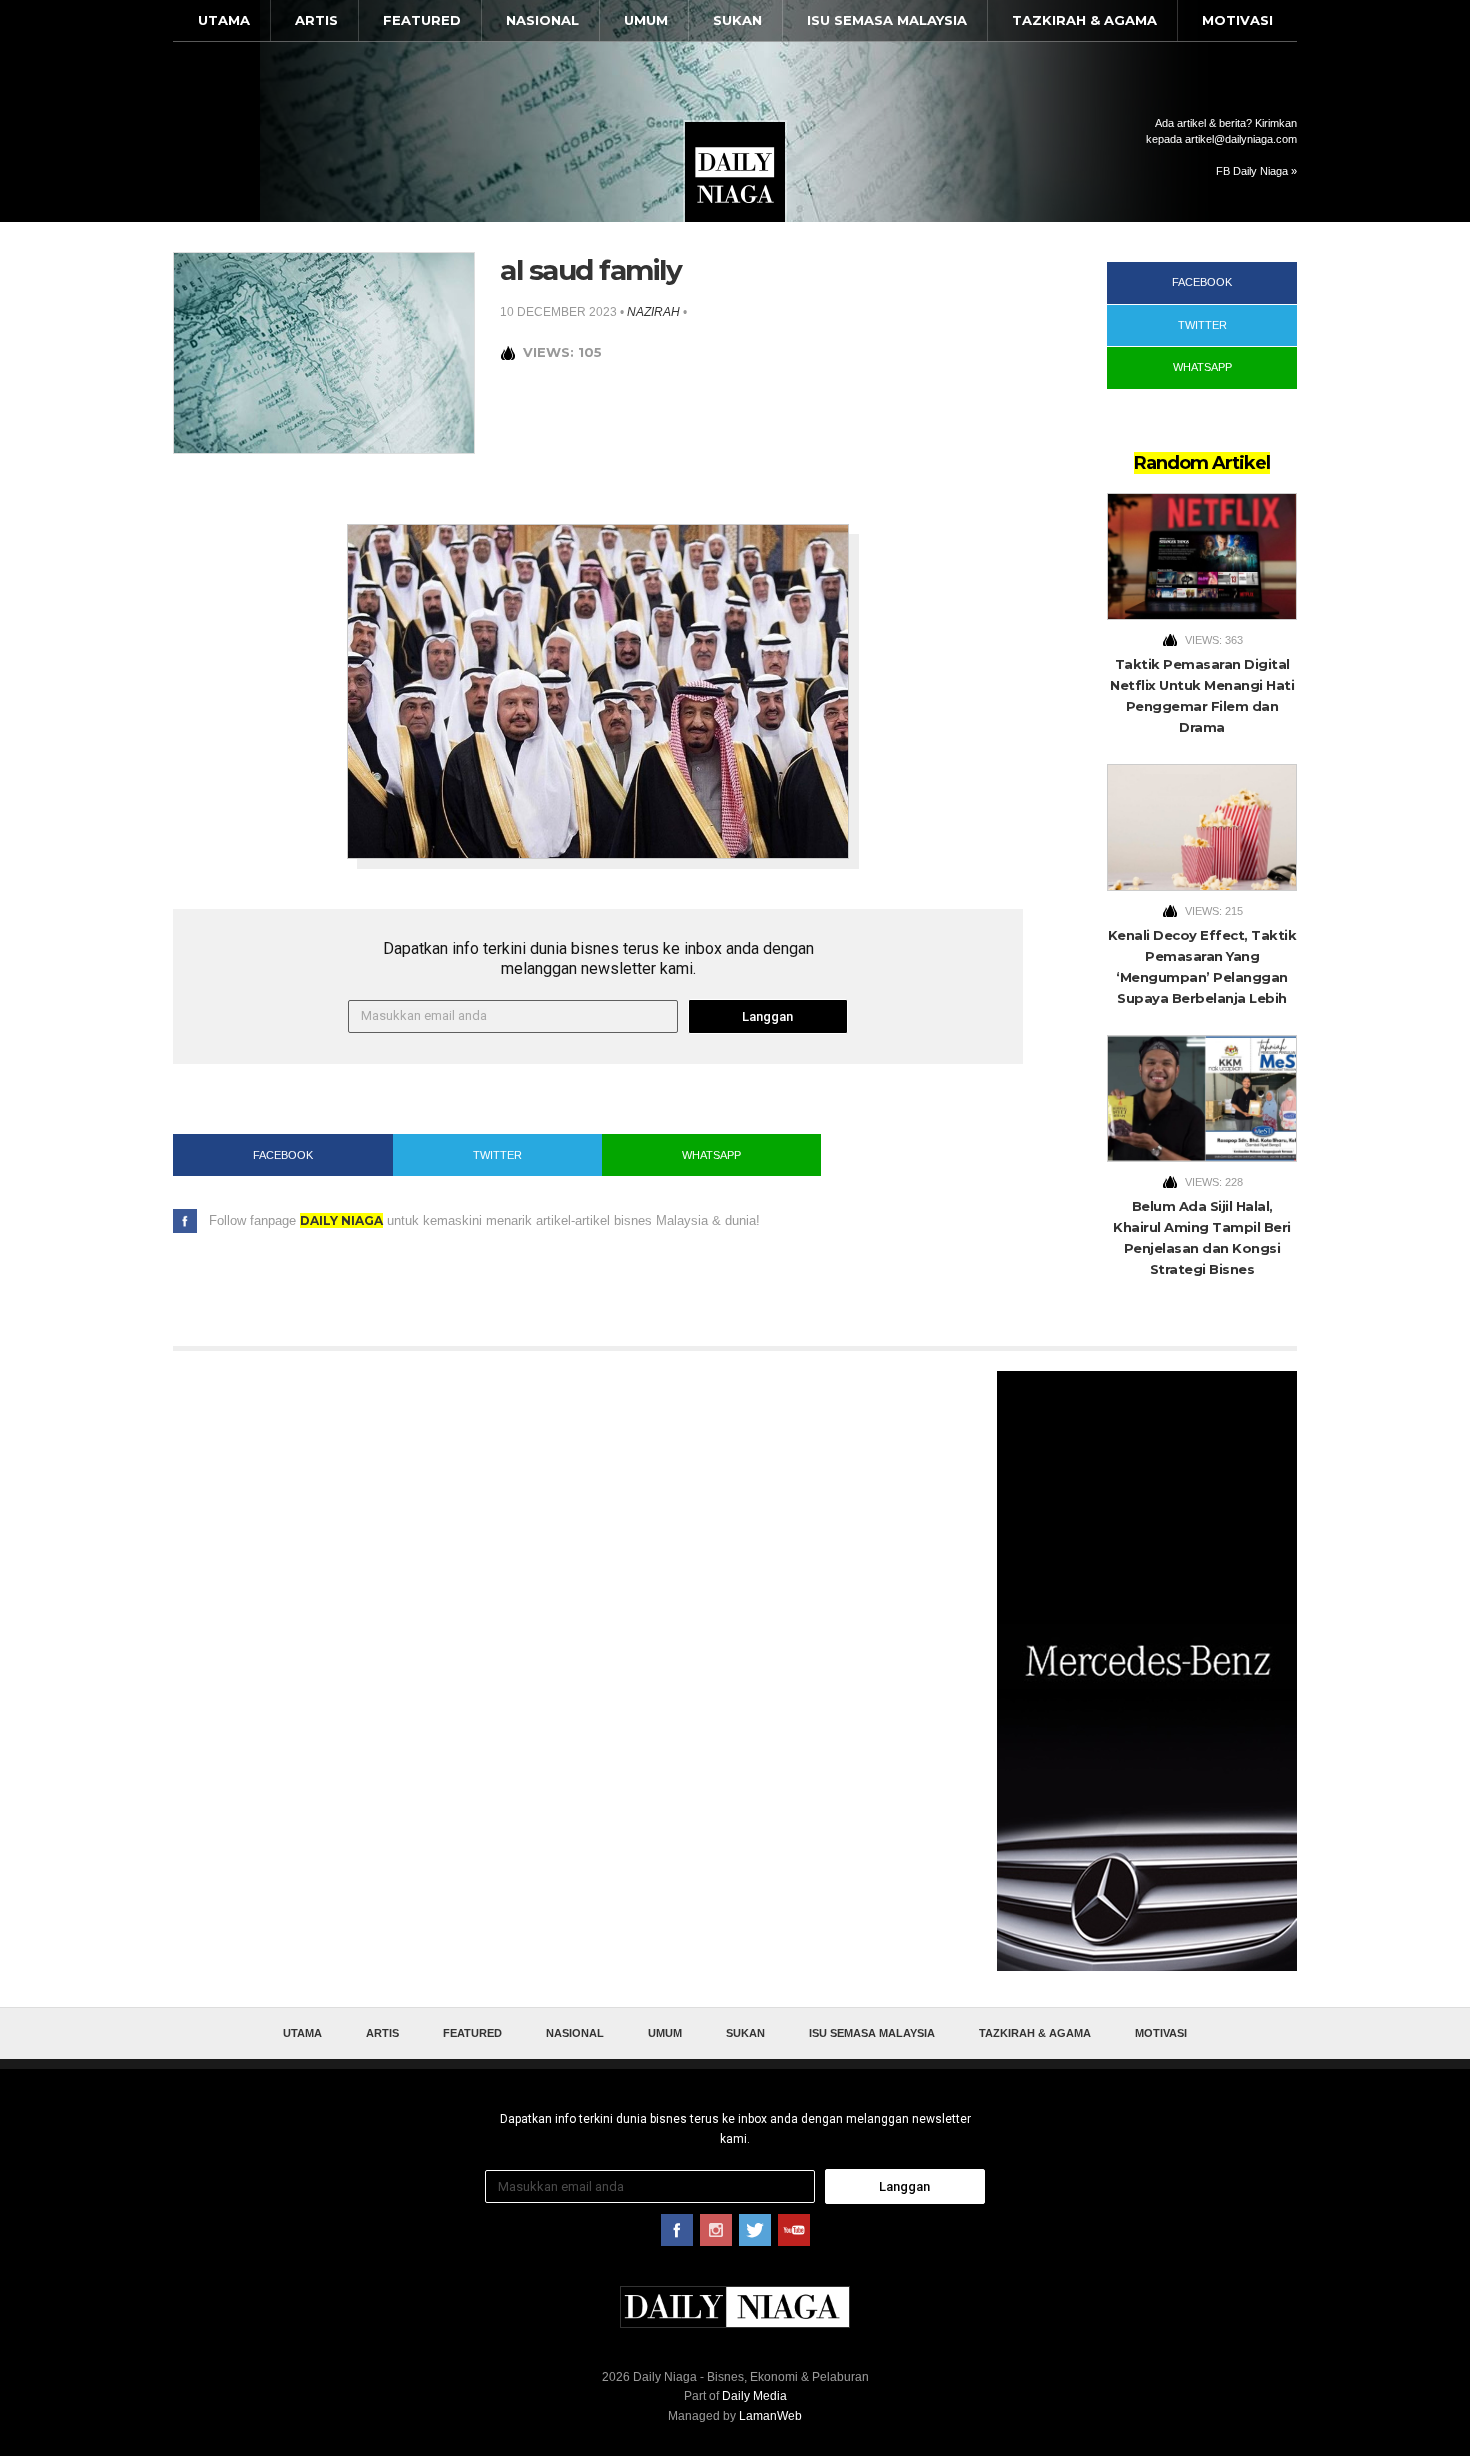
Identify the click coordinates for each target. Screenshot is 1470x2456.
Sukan (737, 20)
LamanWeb (770, 2416)
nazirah (653, 312)
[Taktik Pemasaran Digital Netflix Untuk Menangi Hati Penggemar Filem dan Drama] (1202, 557)
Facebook (283, 1155)
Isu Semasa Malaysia (887, 20)
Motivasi (1237, 20)
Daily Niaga (735, 172)
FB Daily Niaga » (1256, 171)
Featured (422, 20)
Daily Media (754, 2396)
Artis (316, 20)
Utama (224, 20)
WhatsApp (711, 1155)
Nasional (542, 20)
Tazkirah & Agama (1084, 20)
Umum (646, 20)
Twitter (497, 1155)
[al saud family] (324, 351)
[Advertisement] (1147, 1671)
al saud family (590, 270)
